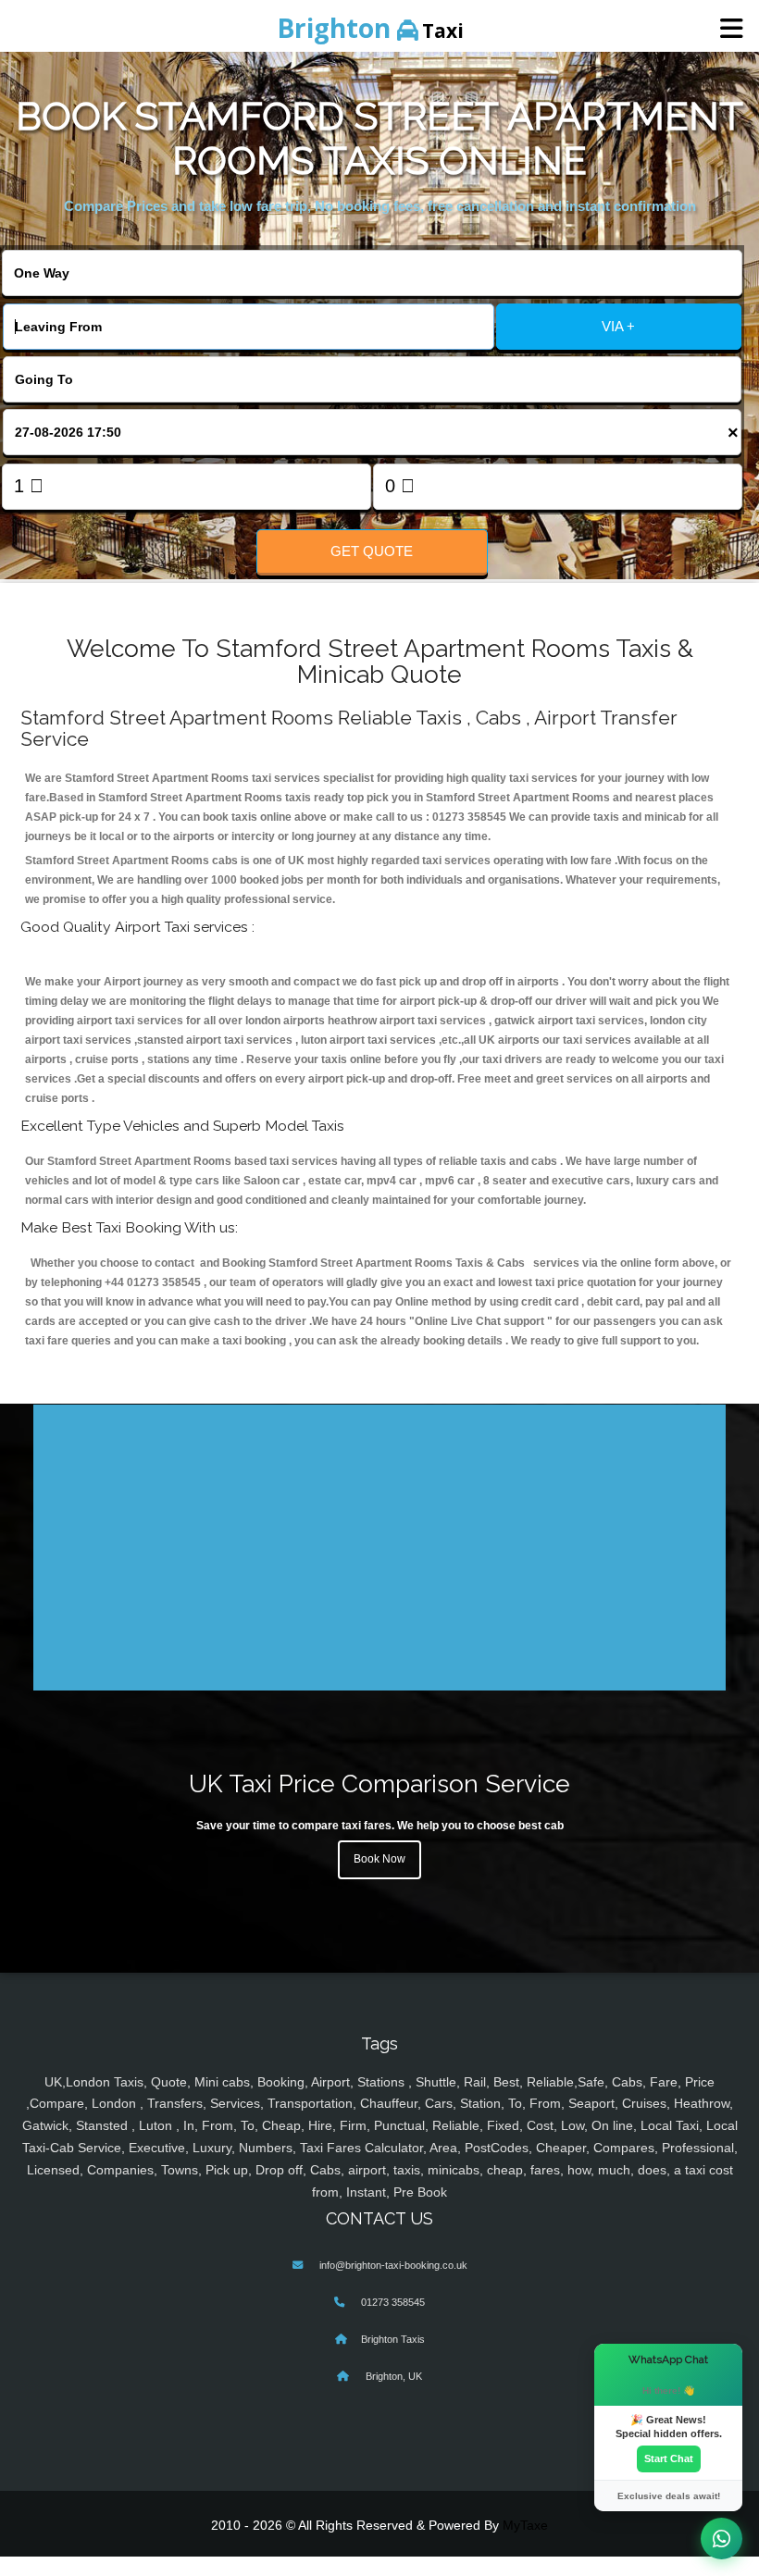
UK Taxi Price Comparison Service (379, 1783)
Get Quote (372, 551)
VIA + (618, 326)
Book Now (379, 1859)
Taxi (370, 28)
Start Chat (669, 2458)
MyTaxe (525, 2525)
